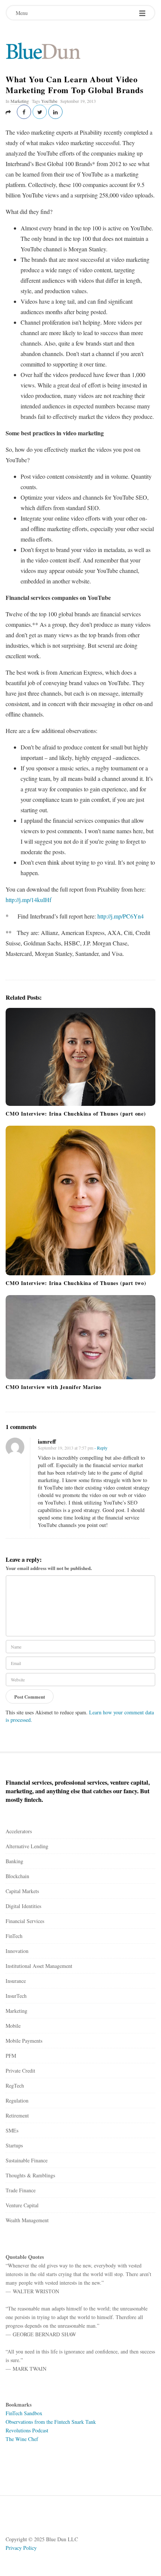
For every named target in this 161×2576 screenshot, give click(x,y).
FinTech (14, 1936)
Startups (14, 2145)
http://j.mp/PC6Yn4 (121, 916)
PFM (11, 2056)
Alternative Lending (27, 1846)
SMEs (12, 2130)
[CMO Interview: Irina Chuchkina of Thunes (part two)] (80, 1200)
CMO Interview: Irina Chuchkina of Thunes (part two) (76, 1283)
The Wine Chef (22, 2439)
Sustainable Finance (27, 2160)
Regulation (17, 2100)
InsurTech (16, 1996)
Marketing (20, 101)
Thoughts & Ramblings (30, 2175)
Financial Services (25, 1921)
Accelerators (19, 1831)
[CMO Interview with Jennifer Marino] (80, 1337)
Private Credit (20, 2071)
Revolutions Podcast (27, 2430)
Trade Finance (21, 2190)
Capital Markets (22, 1891)
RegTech (15, 2086)
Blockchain (17, 1876)
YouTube (49, 101)
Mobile (13, 2026)
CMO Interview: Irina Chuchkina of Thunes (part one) (76, 1114)
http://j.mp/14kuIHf (28, 900)
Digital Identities (23, 1906)
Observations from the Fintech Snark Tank (51, 2422)
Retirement (17, 2115)
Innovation (17, 1951)
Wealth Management (27, 2220)
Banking (14, 1861)
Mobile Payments (24, 2041)
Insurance (16, 1981)
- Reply (101, 1448)
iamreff (47, 1441)
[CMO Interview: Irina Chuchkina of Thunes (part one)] (80, 1057)
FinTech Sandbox (24, 2413)
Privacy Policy (21, 2548)
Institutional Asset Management (39, 1966)
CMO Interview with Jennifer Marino (54, 1387)
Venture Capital (22, 2205)
